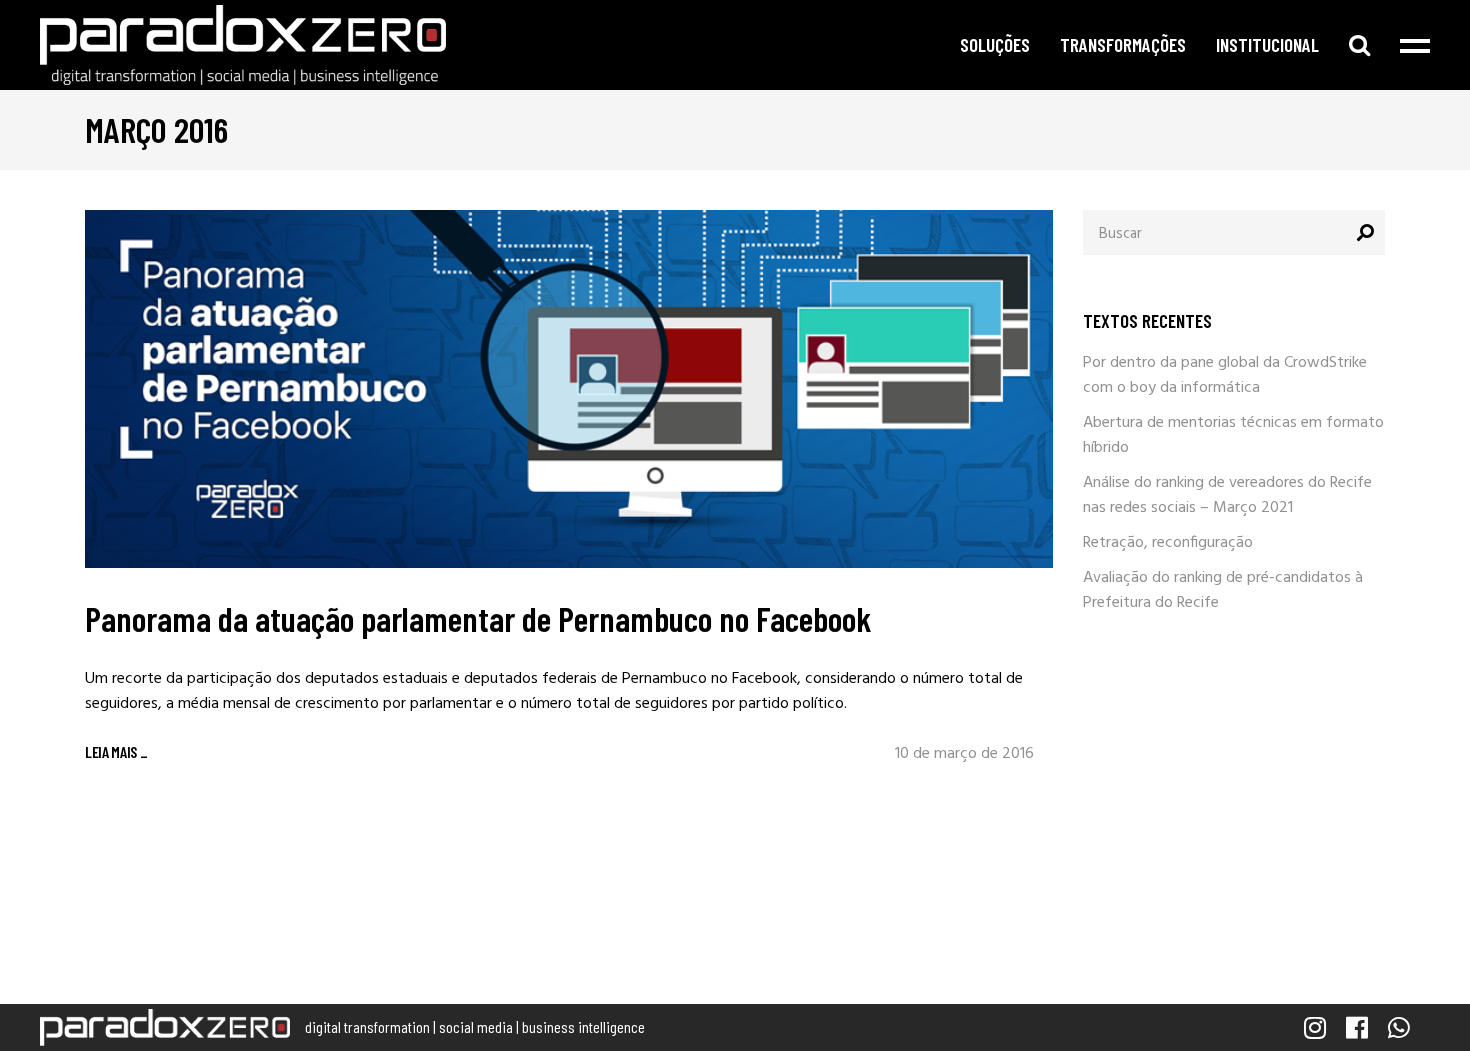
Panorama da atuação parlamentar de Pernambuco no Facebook (478, 618)
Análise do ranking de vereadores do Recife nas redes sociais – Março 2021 (1227, 495)
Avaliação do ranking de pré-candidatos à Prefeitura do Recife (1223, 590)
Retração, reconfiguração (1168, 543)
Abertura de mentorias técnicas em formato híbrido (1233, 435)
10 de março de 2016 (964, 754)
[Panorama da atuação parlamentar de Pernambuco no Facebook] (569, 389)
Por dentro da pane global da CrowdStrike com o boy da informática (1225, 375)
